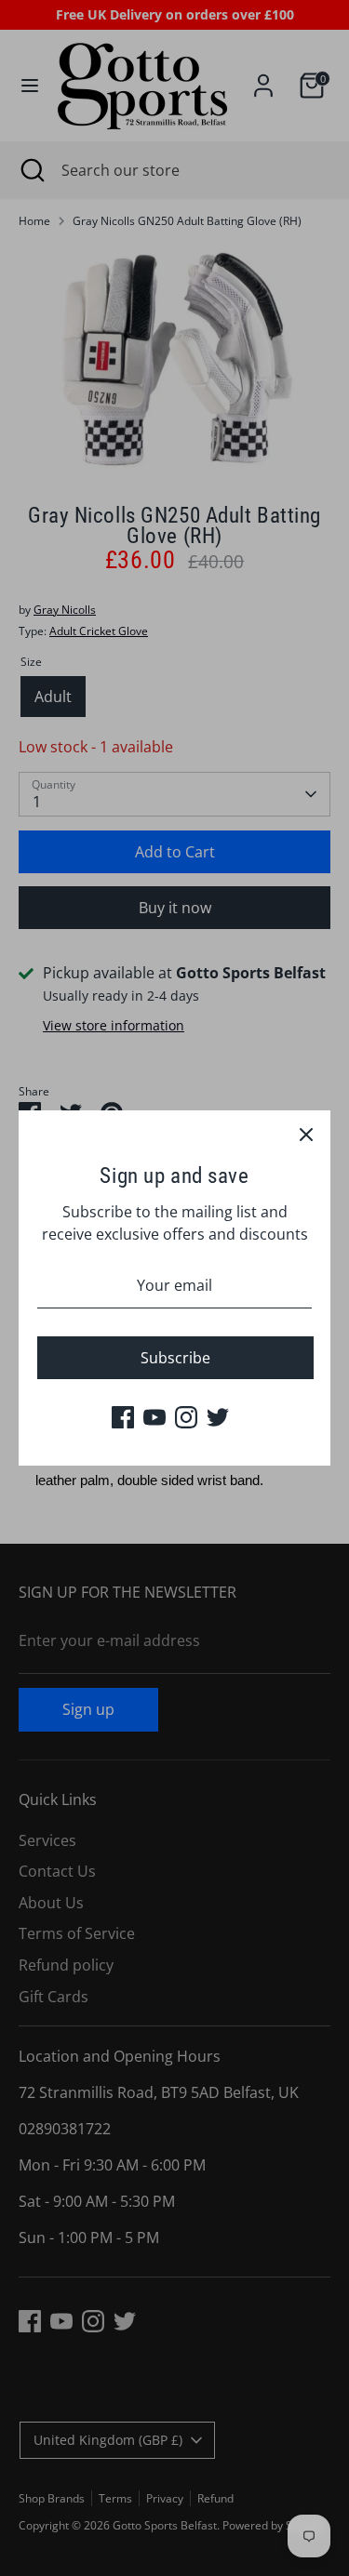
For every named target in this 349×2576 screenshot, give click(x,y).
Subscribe (175, 1358)
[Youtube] (154, 1417)
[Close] (306, 1135)
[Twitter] (218, 1417)
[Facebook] (123, 1417)
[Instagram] (186, 1417)
